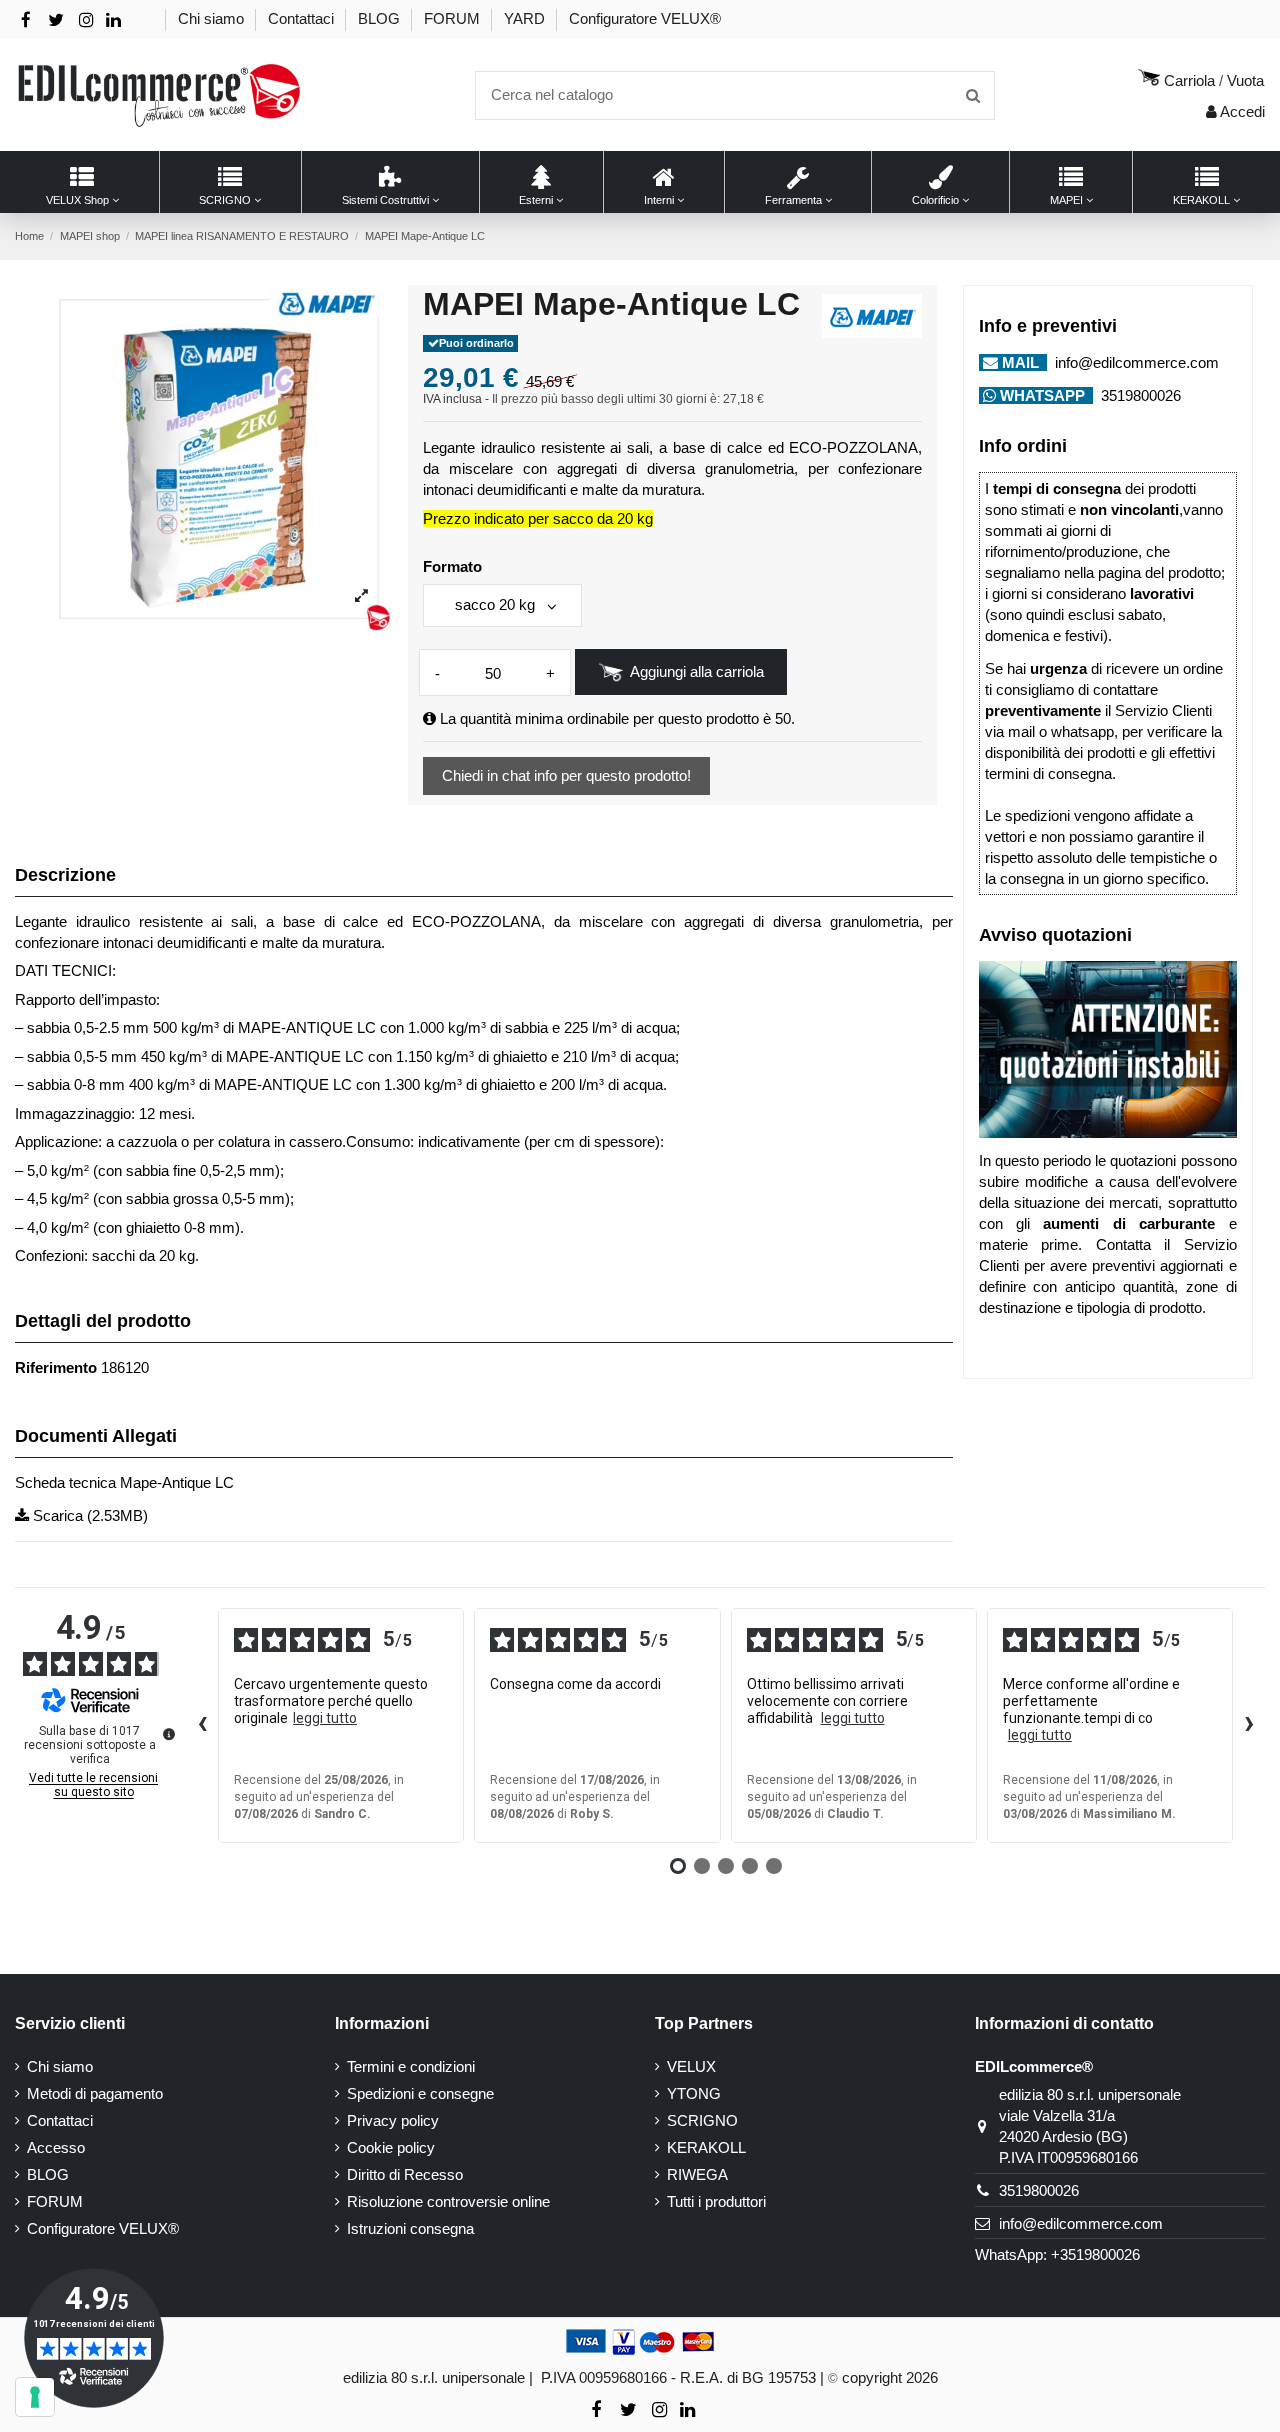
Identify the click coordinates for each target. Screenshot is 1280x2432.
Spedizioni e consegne (420, 2093)
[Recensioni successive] (1249, 1726)
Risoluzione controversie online (448, 2201)
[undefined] (169, 1734)
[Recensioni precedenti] (202, 1726)
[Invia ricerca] (973, 95)
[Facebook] (26, 20)
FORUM (454, 18)
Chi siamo (213, 18)
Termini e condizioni (411, 2066)
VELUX (691, 2066)
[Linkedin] (113, 20)
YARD (526, 18)
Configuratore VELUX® (645, 18)
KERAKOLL (706, 2147)
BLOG (381, 18)
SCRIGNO (702, 2120)
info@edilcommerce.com (1135, 362)
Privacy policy (393, 2120)
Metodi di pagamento (95, 2093)
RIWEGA (697, 2174)
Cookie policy (391, 2147)
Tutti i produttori (716, 2201)
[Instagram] (86, 20)
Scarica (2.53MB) (88, 1515)
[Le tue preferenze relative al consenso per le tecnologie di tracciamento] (35, 2397)
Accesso (56, 2147)
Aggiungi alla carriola (697, 671)
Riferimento (56, 1367)
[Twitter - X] (56, 20)
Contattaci (303, 18)
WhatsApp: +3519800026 (1057, 2254)
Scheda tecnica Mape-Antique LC (124, 1482)
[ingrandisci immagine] (361, 596)
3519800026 (1139, 395)
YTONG (694, 2093)
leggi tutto (325, 1718)
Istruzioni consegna (410, 2228)
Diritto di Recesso (405, 2174)
